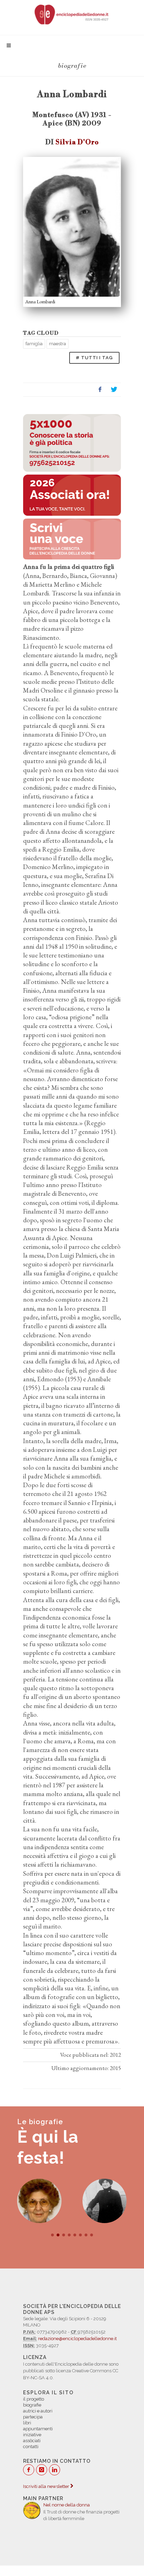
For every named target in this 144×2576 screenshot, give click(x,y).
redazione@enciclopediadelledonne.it (77, 2339)
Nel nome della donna (67, 2505)
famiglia (34, 344)
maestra (57, 344)
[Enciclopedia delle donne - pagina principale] (72, 14)
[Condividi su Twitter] (114, 390)
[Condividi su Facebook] (100, 390)
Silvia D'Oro (77, 142)
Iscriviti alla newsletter (47, 2486)
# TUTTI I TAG (94, 358)
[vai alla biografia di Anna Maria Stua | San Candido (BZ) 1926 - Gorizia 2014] (39, 2201)
